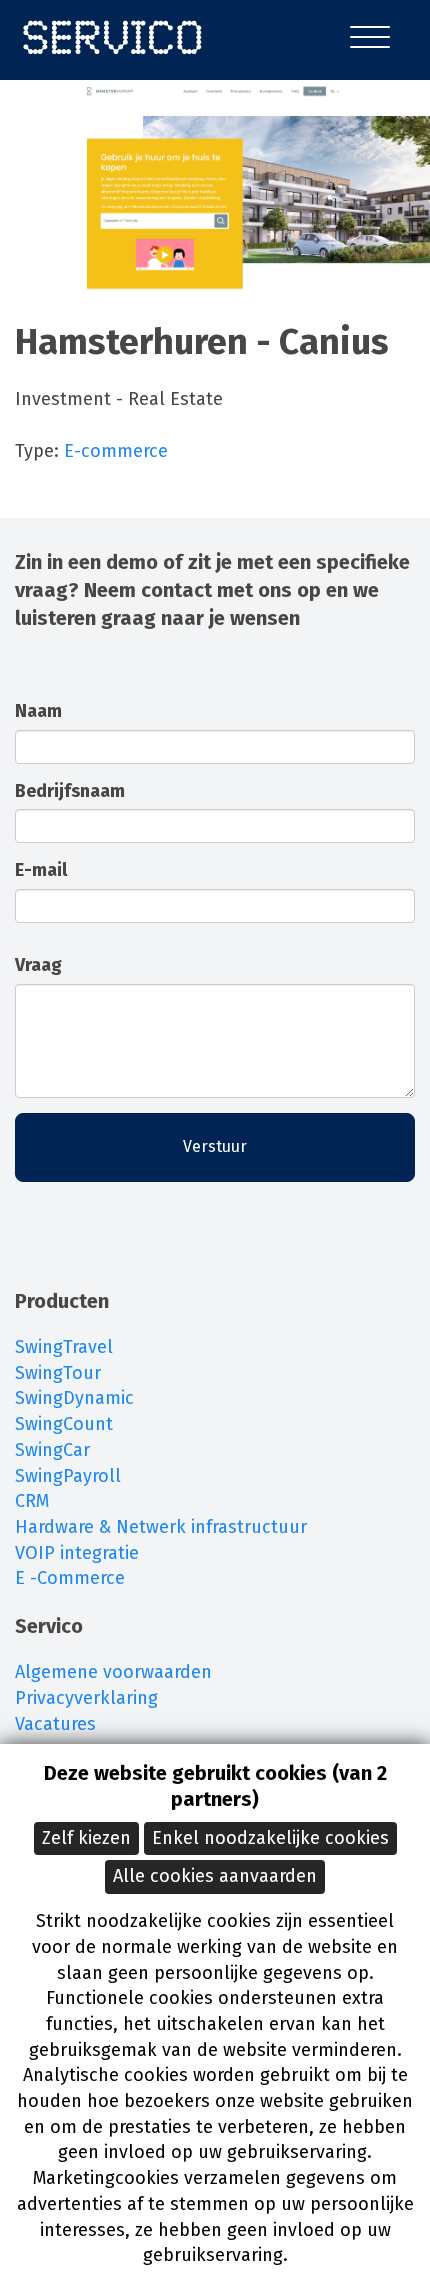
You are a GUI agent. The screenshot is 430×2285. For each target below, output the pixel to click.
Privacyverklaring (86, 1698)
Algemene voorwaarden (113, 1672)
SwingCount (64, 1424)
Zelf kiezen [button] (86, 1838)
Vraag (38, 965)
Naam (38, 711)
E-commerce (116, 451)
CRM (32, 1501)
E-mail (41, 870)
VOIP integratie (77, 1553)
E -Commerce (70, 1578)
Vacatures (55, 1724)
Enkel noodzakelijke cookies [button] (270, 1838)
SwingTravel (64, 1347)
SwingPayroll (68, 1476)
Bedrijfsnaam (70, 791)
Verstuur (215, 1146)
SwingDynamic (74, 1398)
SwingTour (58, 1373)
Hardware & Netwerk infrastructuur (161, 1527)
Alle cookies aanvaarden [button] (215, 1876)
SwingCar (52, 1450)
